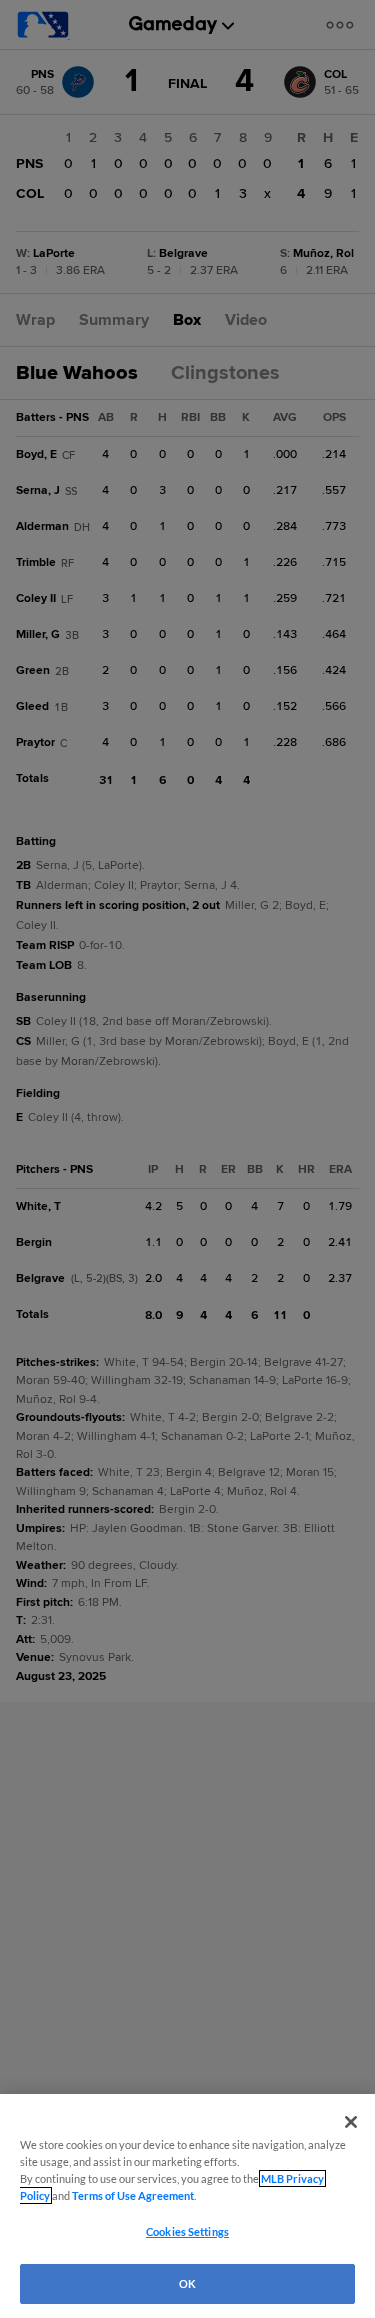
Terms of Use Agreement (133, 2195)
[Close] (351, 2122)
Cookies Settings (187, 2231)
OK (187, 2283)
